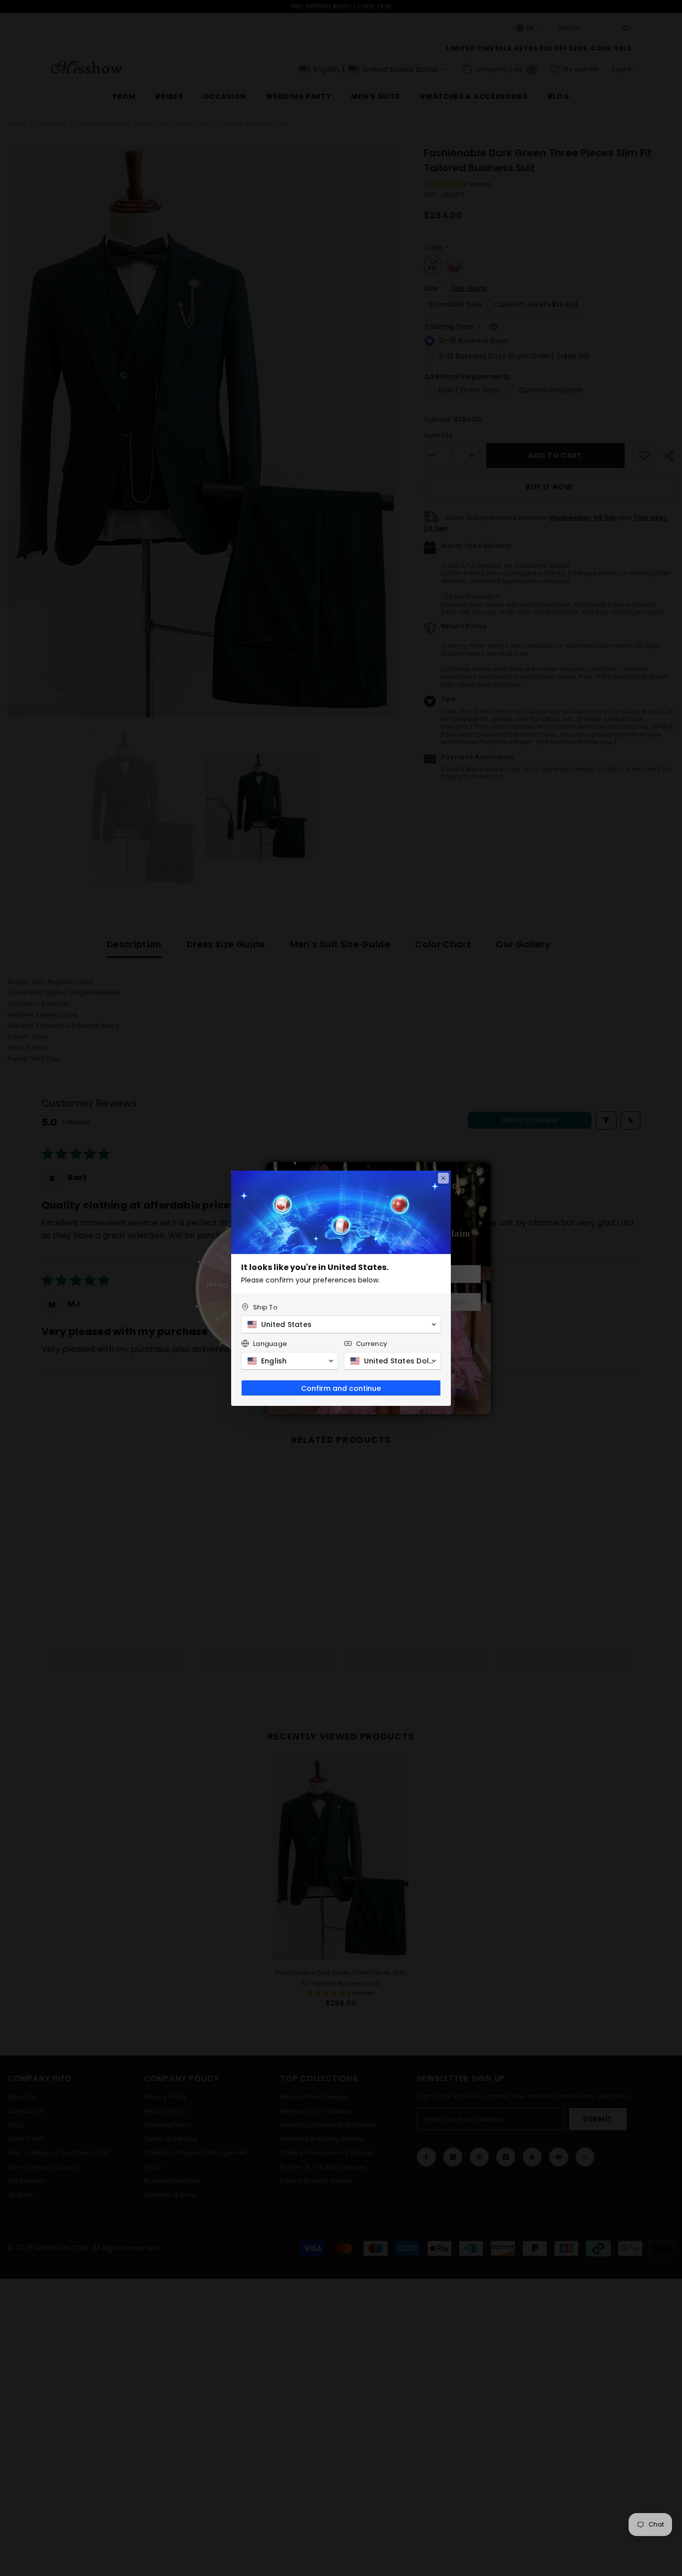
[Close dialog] (443, 1178)
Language (270, 1344)
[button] (341, 1324)
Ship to (265, 1307)
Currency (371, 1344)
